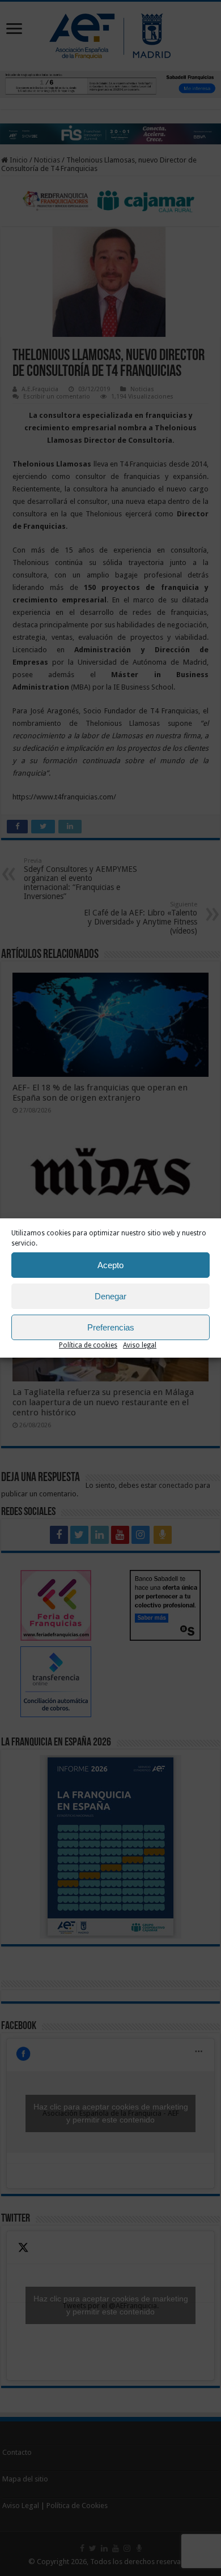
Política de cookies (88, 1345)
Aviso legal (140, 1345)
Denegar (110, 1296)
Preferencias (111, 1327)
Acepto (110, 1265)
